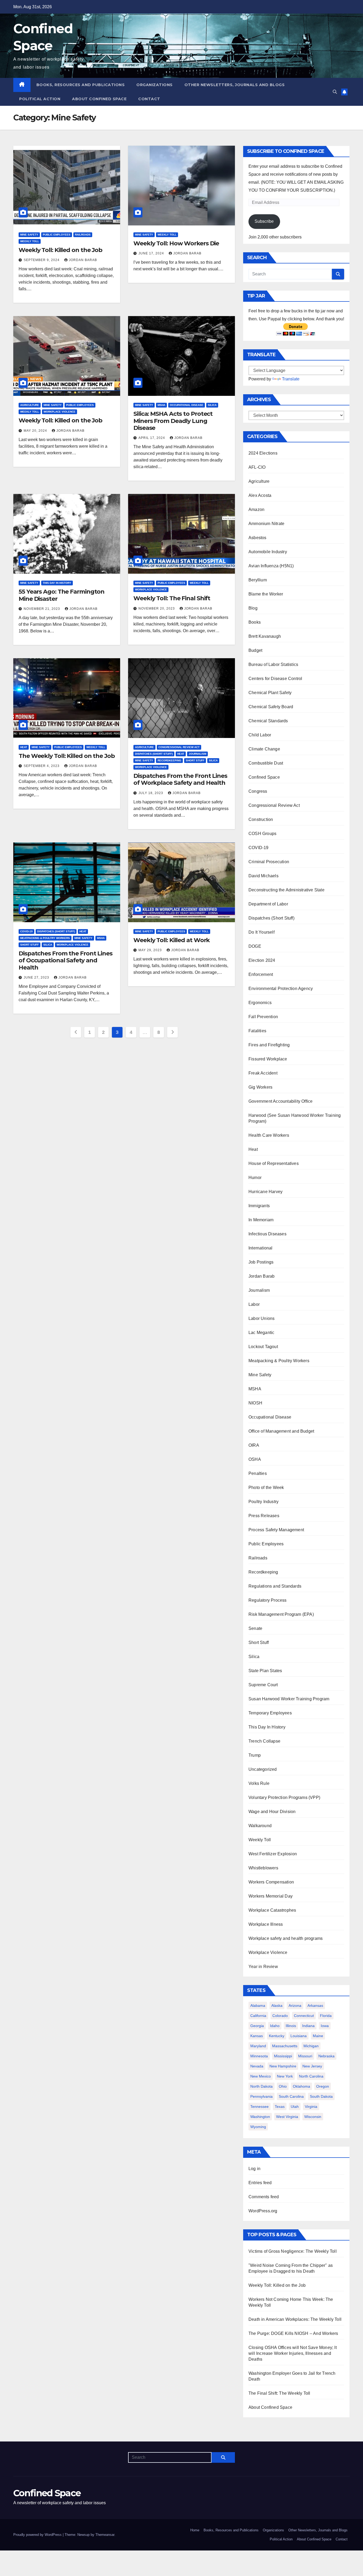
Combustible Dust (266, 763)
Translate (291, 379)
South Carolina (291, 2096)
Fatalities (257, 1031)
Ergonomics (260, 1003)
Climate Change (264, 749)
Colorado (280, 2016)
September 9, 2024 (42, 260)
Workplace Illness (266, 1924)
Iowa (325, 2026)
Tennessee (259, 2107)
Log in (254, 2169)
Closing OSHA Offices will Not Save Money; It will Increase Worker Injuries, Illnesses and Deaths (293, 2353)
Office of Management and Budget (281, 1431)
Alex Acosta (260, 495)
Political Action (40, 99)
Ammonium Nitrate (266, 524)
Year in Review (263, 1967)
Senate (255, 1628)
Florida (326, 2016)
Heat (24, 747)
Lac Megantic (261, 1333)
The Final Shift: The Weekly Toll (279, 2393)
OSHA (255, 1459)
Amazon (256, 509)
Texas (280, 2107)
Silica (212, 405)
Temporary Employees (270, 1713)
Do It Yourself (261, 932)
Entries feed (260, 2183)
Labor (254, 1304)
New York (285, 2076)
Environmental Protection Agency (281, 989)
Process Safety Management (276, 1530)
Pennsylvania (261, 2096)
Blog (253, 608)
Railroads (83, 235)
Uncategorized (263, 1769)
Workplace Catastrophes (272, 1910)
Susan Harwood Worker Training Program (289, 1699)
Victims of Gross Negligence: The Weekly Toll (293, 2251)
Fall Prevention (263, 1017)
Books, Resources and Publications (81, 85)
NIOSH (255, 1403)
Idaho (275, 2026)
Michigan (311, 2046)
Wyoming (258, 2127)
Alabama (258, 2006)
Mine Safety (29, 235)
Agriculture (30, 405)
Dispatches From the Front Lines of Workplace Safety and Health (180, 779)
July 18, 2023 (151, 793)
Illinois (291, 2026)
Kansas (257, 2036)
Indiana (308, 2026)
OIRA (254, 1445)
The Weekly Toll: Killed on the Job (67, 756)
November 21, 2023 (42, 609)
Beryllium (258, 580)
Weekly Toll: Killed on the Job (60, 250)
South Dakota (321, 2096)
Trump (255, 1755)
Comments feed (264, 2197)
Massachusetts (285, 2046)
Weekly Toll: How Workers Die (176, 243)
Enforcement (261, 974)
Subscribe (264, 221)
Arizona (295, 2006)
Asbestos (258, 538)
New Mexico (261, 2076)
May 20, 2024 (36, 431)
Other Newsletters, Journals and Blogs (235, 85)
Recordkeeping (169, 760)
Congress (258, 791)
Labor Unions (261, 1318)
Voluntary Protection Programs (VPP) (284, 1797)
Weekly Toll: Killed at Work (172, 940)
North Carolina (311, 2076)
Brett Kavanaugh (265, 636)
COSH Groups (262, 834)
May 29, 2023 (151, 950)
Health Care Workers (269, 1135)
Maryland (258, 2046)
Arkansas (315, 2006)
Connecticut (304, 2016)
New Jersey (312, 2066)
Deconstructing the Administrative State (286, 890)
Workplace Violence (60, 412)
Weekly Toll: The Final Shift (172, 598)
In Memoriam (261, 1220)
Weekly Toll (30, 241)
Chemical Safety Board (271, 707)
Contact (149, 99)
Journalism (197, 754)
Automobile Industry (268, 552)
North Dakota (261, 2086)
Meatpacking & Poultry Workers (45, 938)
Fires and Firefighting (269, 1045)
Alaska (277, 2006)
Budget (255, 650)
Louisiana (299, 2036)
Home (195, 2530)
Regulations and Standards (275, 1586)
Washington (260, 2117)
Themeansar (105, 2535)
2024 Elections (263, 453)
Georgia (257, 2026)
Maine (318, 2036)
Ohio (283, 2086)
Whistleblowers (263, 1868)
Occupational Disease (187, 405)
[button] (335, 92)
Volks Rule (259, 1783)
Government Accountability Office (280, 1101)
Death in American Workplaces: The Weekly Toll (295, 2319)
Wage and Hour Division (272, 1812)
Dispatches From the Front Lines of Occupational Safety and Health (66, 960)
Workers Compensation (271, 1882)
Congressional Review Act (179, 747)
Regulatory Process (268, 1600)
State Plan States (265, 1671)
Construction (261, 819)
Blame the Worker (266, 594)
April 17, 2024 (152, 438)
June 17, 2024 (152, 253)
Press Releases (264, 1516)
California (258, 2016)
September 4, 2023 (42, 766)
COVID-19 (26, 931)
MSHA (161, 405)
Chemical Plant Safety (270, 693)
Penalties (258, 1473)
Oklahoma (301, 2086)
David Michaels (263, 876)
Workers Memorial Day (271, 1896)
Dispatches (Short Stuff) (154, 754)
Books (255, 622)
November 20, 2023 (157, 609)
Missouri (305, 2056)
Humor (255, 1178)
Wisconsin (313, 2117)
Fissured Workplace (268, 1059)
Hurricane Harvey (265, 1192)
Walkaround (260, 1826)
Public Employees (57, 235)
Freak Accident (263, 1073)
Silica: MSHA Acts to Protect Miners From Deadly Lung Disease (173, 421)
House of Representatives (274, 1163)
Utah (295, 2107)
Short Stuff (195, 760)
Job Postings (261, 1262)
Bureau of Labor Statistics (273, 664)
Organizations (155, 85)
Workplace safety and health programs (286, 1938)
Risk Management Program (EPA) (281, 1614)
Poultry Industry (263, 1502)
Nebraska (326, 2056)
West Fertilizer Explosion (273, 1854)
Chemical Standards (268, 721)
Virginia (311, 2107)
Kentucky (277, 2036)
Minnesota (259, 2056)
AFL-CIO (257, 467)
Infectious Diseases (267, 1234)
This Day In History (57, 583)
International (261, 1248)
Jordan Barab (83, 260)
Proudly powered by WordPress (38, 2535)
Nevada (257, 2066)
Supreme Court (263, 1685)
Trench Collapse (264, 1741)
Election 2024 (262, 960)
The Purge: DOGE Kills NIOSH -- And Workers (293, 2333)
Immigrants (259, 1206)
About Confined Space (99, 99)
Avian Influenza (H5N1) (271, 566)
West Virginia (287, 2117)
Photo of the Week (266, 1488)
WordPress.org (263, 2211)
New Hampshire (283, 2066)
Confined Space (264, 777)
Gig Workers (260, 1087)
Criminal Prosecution (269, 862)
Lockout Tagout (263, 1347)
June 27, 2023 (37, 977)
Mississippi (283, 2056)
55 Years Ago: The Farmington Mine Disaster (62, 595)
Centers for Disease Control (275, 679)
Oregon (323, 2086)
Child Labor (260, 735)
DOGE (255, 946)
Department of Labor (268, 904)
